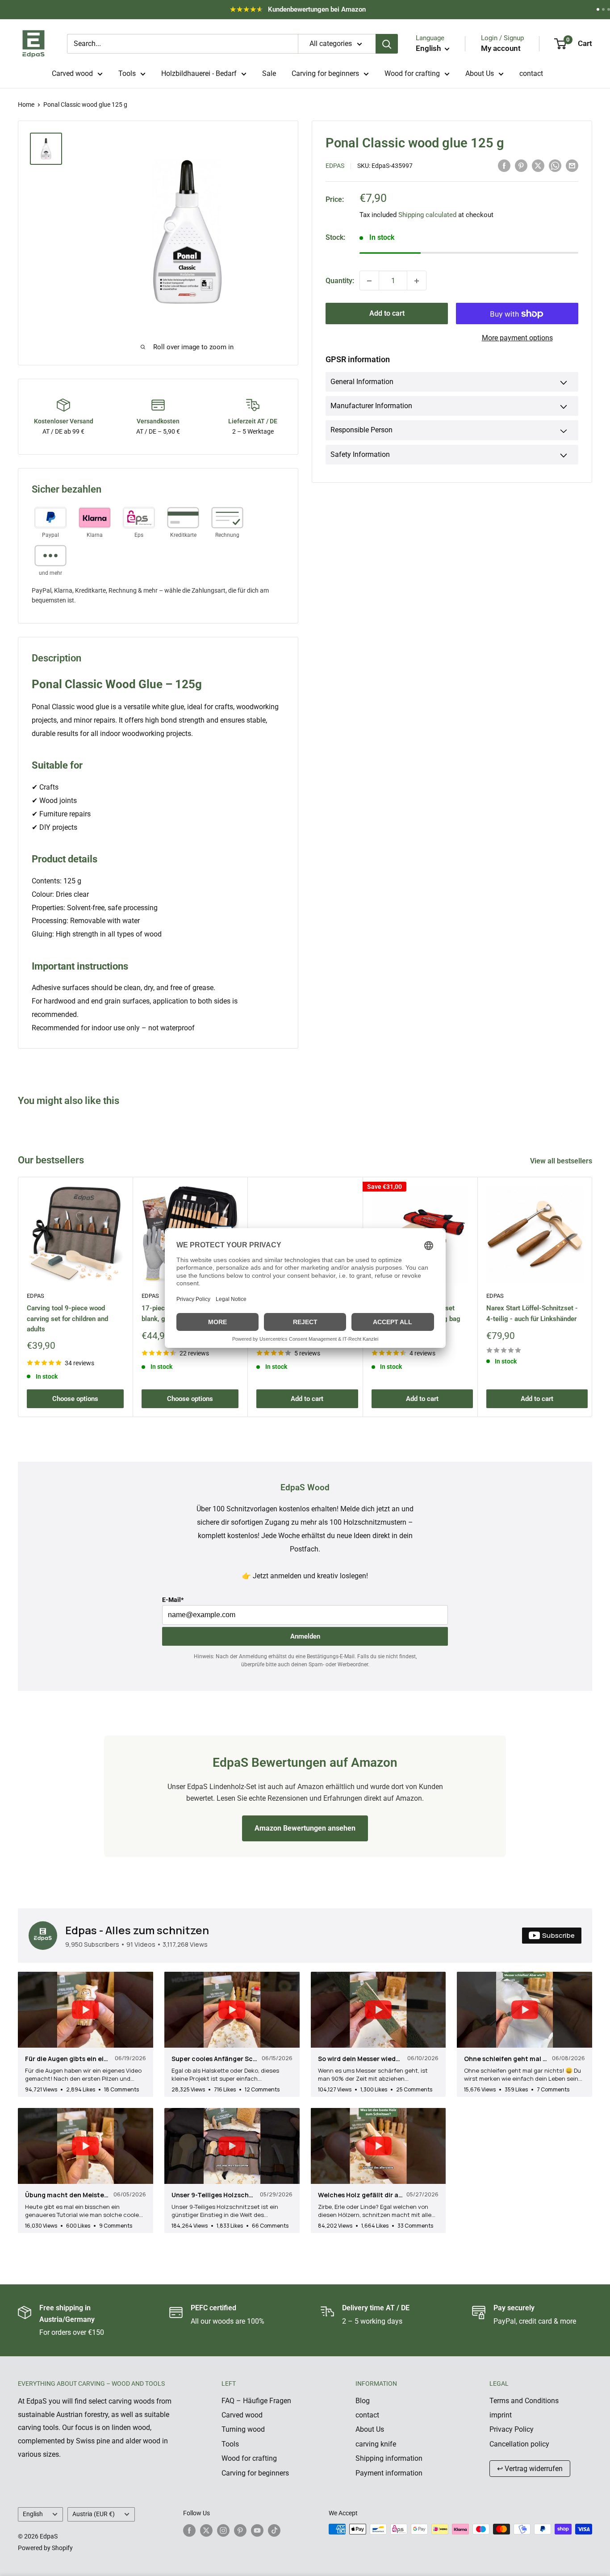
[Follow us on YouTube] (257, 2530)
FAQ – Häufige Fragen (256, 2401)
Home (26, 105)
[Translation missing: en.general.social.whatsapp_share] (555, 165)
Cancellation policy (519, 2444)
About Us (480, 73)
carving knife (376, 2444)
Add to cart (387, 314)
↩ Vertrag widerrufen (530, 2469)
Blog (363, 2401)
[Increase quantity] (417, 281)
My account (501, 48)
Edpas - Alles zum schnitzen (137, 1930)
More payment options (517, 338)
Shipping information (389, 2458)
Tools (127, 73)
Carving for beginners (325, 73)
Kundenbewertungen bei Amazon (307, 12)
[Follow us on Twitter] (206, 2530)
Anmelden (305, 1636)
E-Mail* (173, 1600)
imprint (501, 2415)
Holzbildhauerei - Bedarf (199, 73)
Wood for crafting (412, 73)
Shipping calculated (427, 215)
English (33, 2514)
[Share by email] (572, 165)
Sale (269, 73)
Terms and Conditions (524, 2401)
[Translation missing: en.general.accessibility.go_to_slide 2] (603, 9)
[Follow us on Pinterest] (240, 2530)
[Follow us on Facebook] (189, 2530)
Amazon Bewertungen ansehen (305, 1828)
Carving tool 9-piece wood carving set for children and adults (67, 1319)
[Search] (387, 44)
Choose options (75, 1399)
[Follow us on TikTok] (274, 2530)
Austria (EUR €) (94, 2514)
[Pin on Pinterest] (521, 165)
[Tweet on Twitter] (538, 165)
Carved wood (72, 73)
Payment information (389, 2473)
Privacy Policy (512, 2429)
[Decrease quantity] (369, 281)
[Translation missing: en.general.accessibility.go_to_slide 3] (609, 9)
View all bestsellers (562, 1161)
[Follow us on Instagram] (223, 2530)
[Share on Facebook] (504, 165)
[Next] (592, 1297)
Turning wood (243, 2429)
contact (531, 73)
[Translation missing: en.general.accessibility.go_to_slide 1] (598, 9)
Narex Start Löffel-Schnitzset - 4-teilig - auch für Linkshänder (532, 1313)
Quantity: (340, 281)
